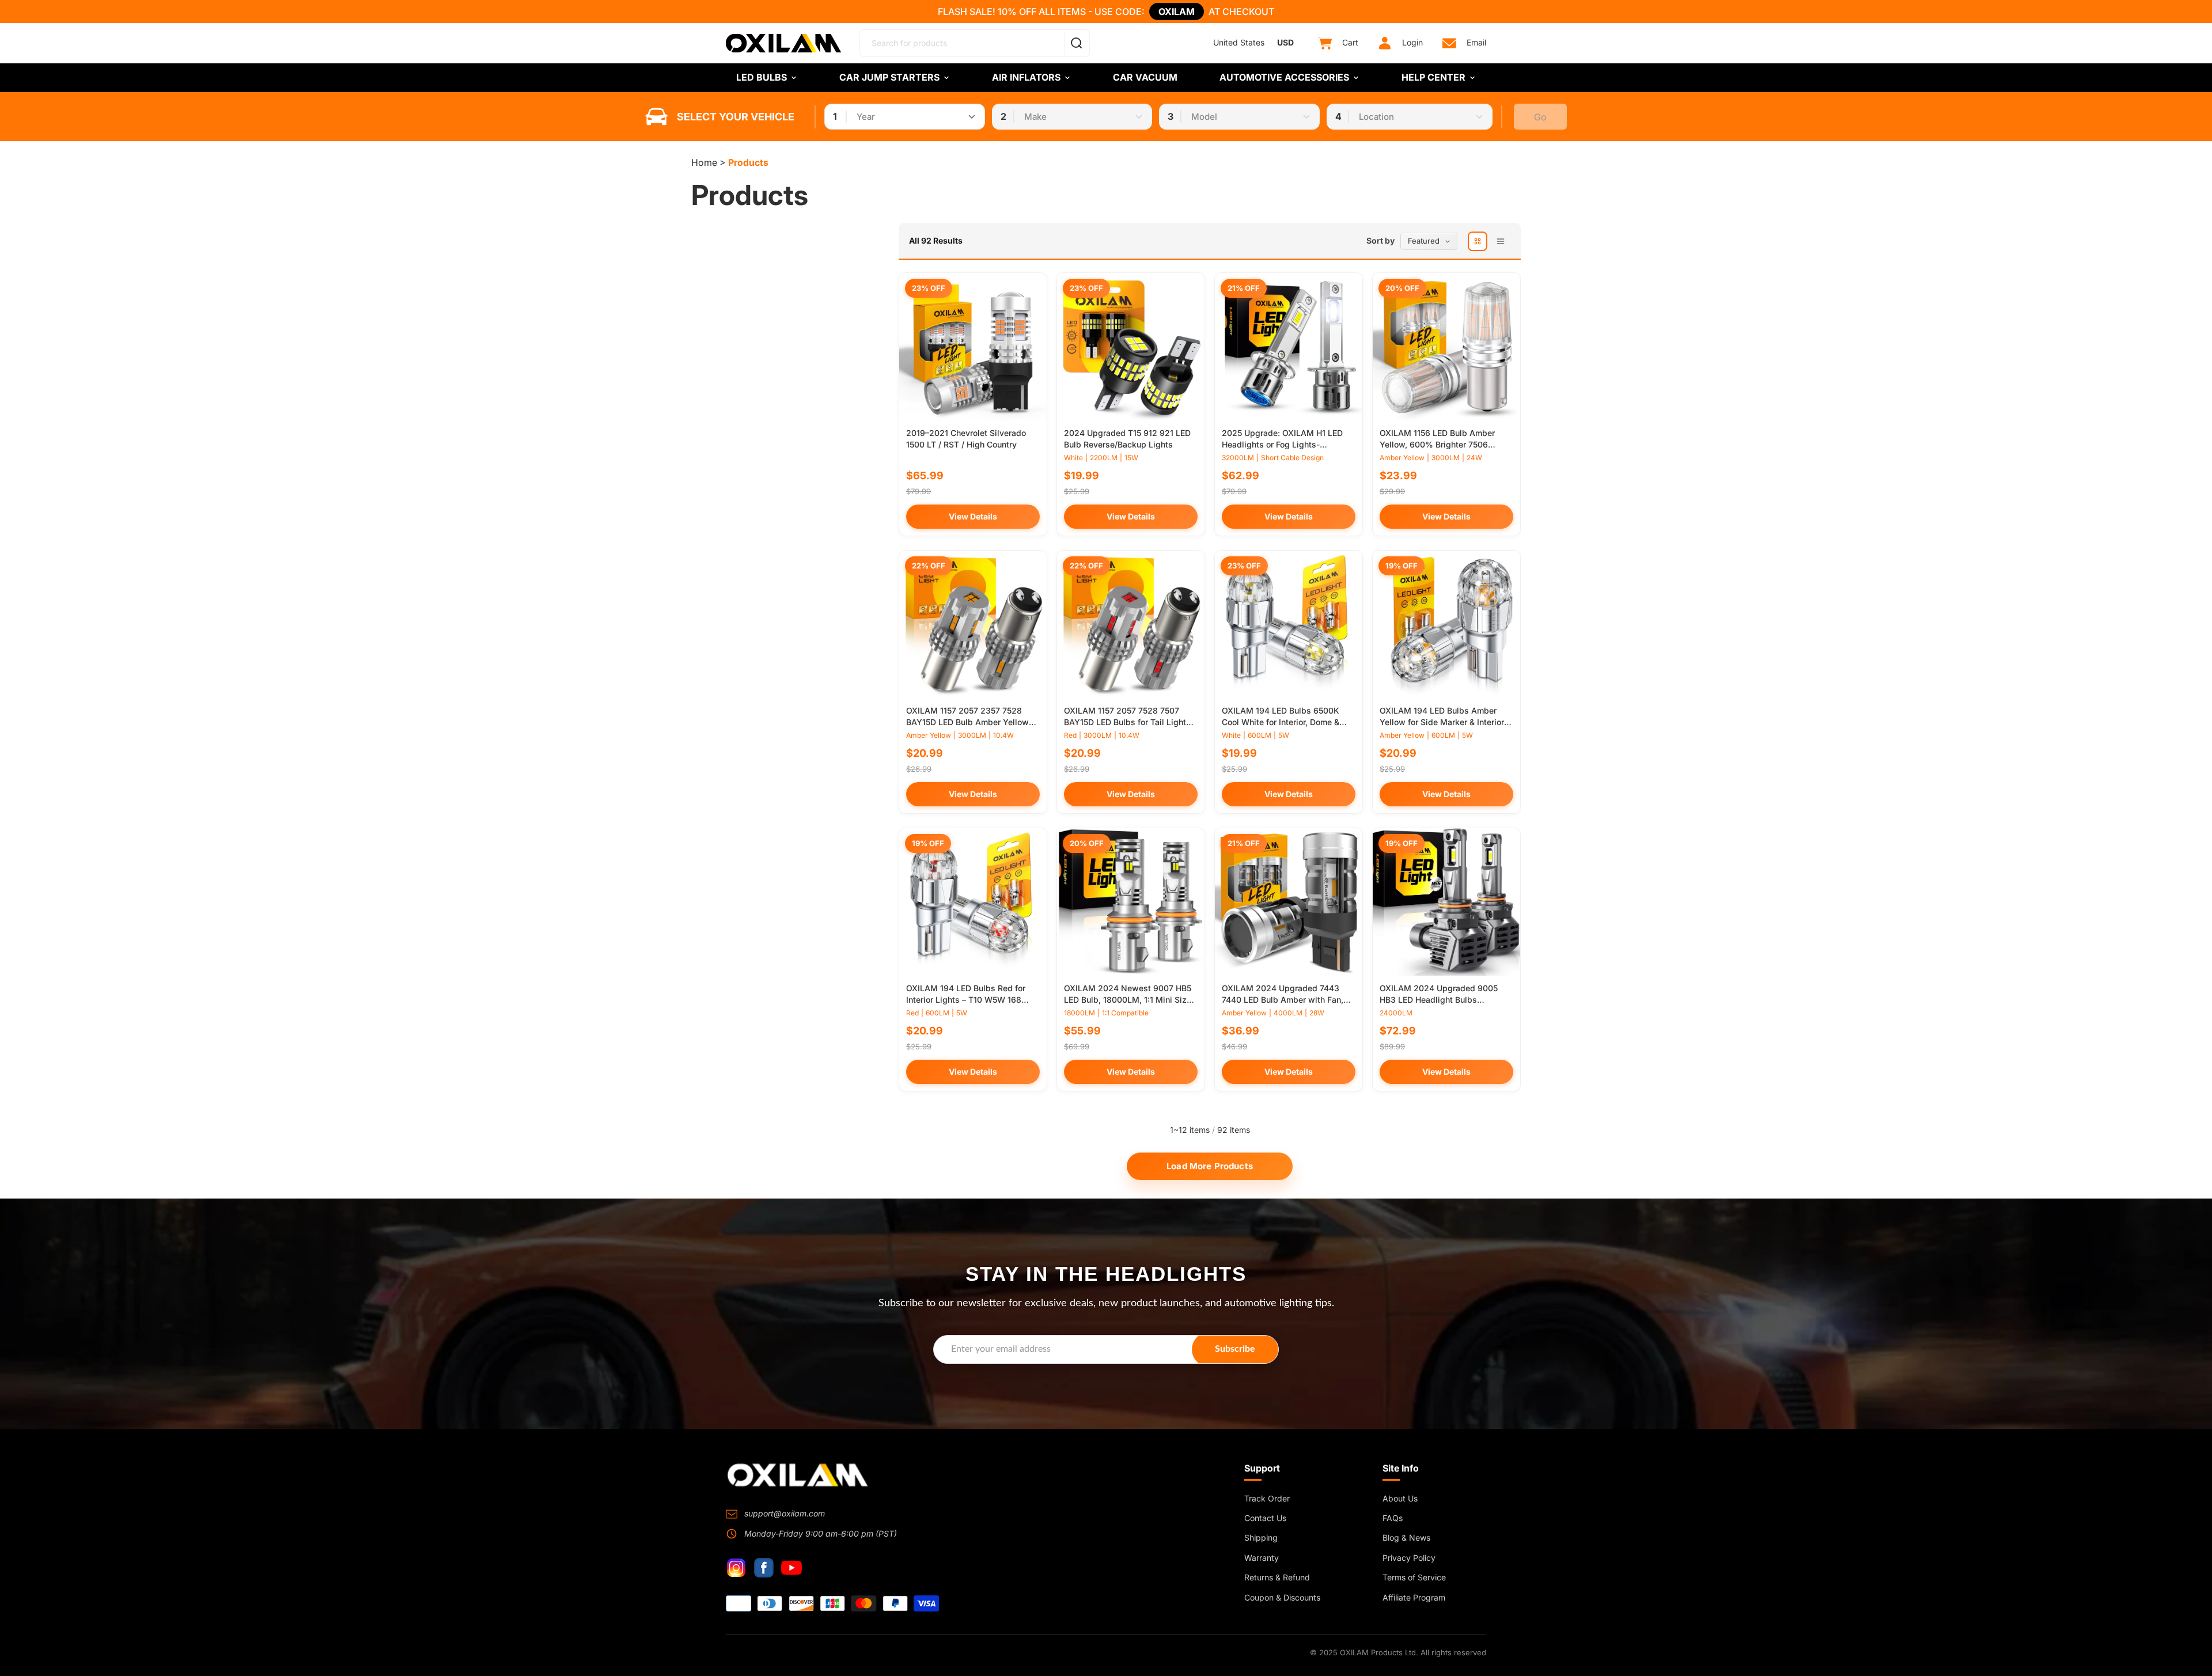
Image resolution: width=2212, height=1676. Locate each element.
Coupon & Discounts (1282, 1597)
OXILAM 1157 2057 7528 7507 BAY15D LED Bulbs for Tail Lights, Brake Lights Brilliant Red (1128, 722)
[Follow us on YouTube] (791, 1568)
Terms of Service (1414, 1577)
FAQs (1393, 1518)
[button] (1412, 241)
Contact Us (1265, 1518)
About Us (1400, 1498)
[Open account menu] (1385, 43)
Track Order (1267, 1498)
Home (704, 162)
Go (1540, 117)
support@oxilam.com (785, 1513)
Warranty (1262, 1558)
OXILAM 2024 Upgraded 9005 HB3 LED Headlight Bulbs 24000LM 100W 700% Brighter (1440, 999)
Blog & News (1406, 1537)
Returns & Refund (1277, 1577)
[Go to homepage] (798, 1475)
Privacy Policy (1409, 1558)
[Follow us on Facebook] (764, 1568)
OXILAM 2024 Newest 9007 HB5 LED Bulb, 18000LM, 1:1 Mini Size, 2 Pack (1129, 999)
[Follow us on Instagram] (736, 1568)
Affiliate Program (1414, 1597)
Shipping (1261, 1537)
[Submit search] (1076, 43)
